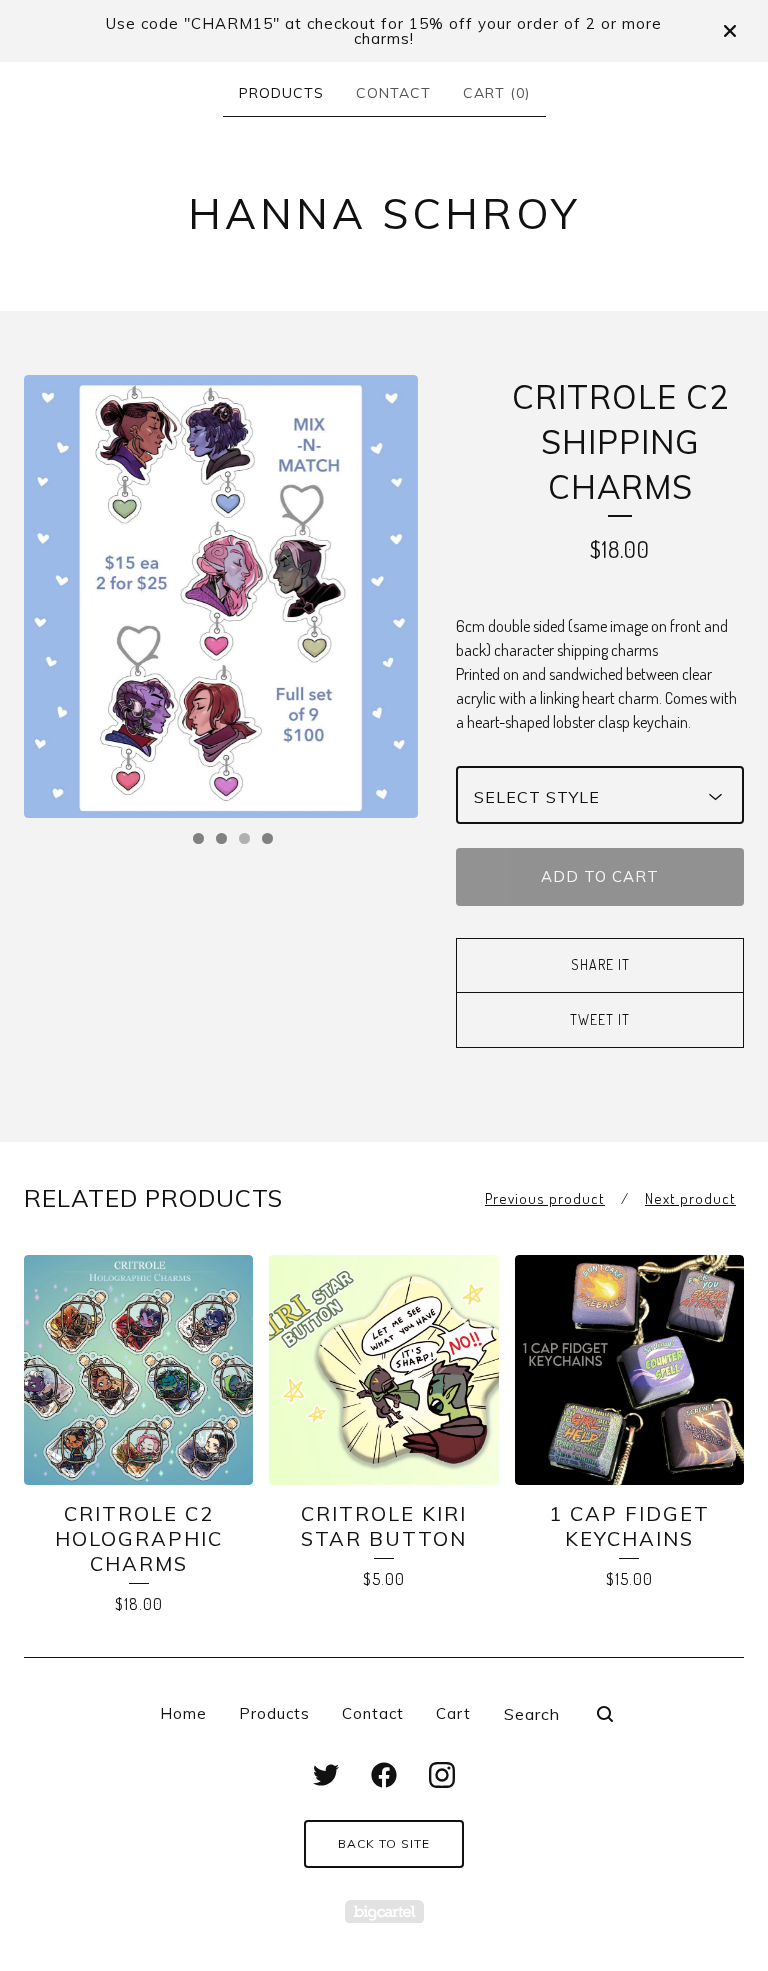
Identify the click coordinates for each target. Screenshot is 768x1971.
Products (281, 93)
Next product (690, 1198)
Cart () (496, 93)
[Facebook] (384, 1775)
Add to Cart (600, 876)
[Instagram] (442, 1775)
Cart (453, 1713)
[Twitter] (326, 1775)
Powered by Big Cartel (384, 1911)
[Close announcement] (730, 31)
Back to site (384, 1843)
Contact (393, 93)
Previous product (545, 1198)
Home (183, 1713)
